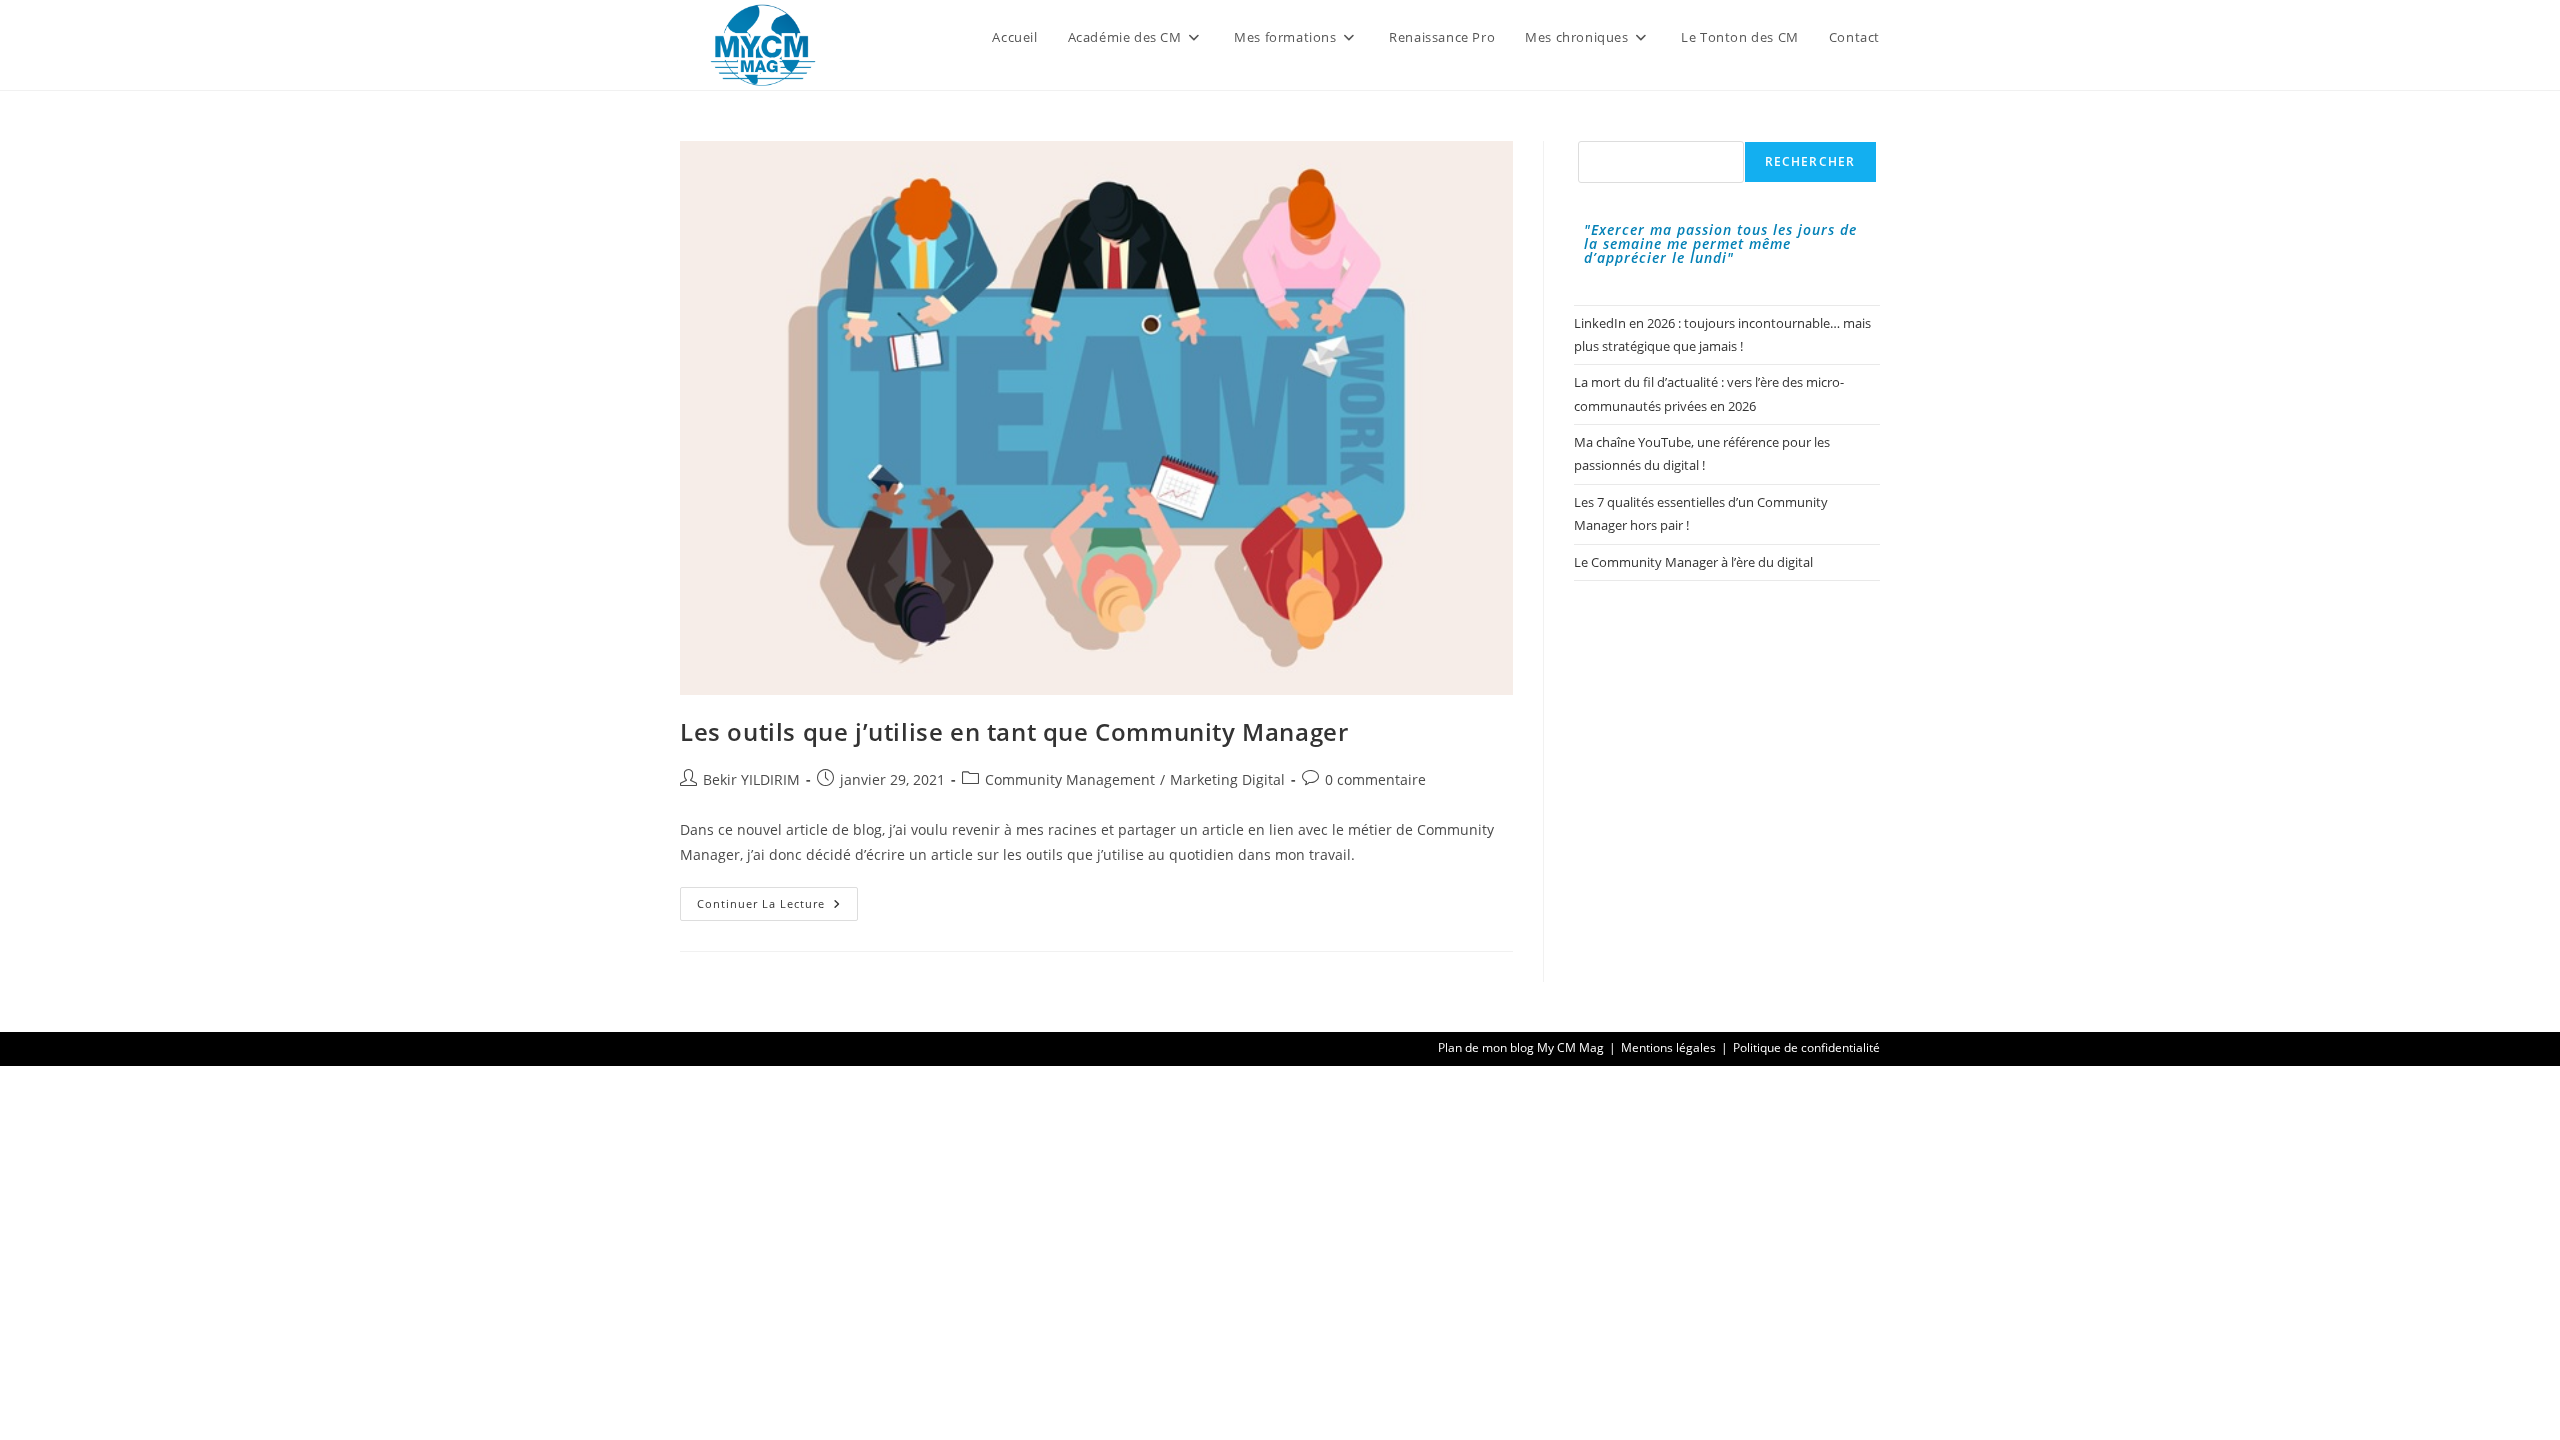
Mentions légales (1668, 1047)
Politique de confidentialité (1806, 1047)
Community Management (1070, 779)
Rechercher (1810, 161)
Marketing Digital (1227, 779)
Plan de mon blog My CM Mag (1521, 1047)
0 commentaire (1375, 779)
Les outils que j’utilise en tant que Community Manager (1014, 731)
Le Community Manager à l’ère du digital (1693, 562)
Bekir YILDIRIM (751, 779)
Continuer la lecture (777, 907)
